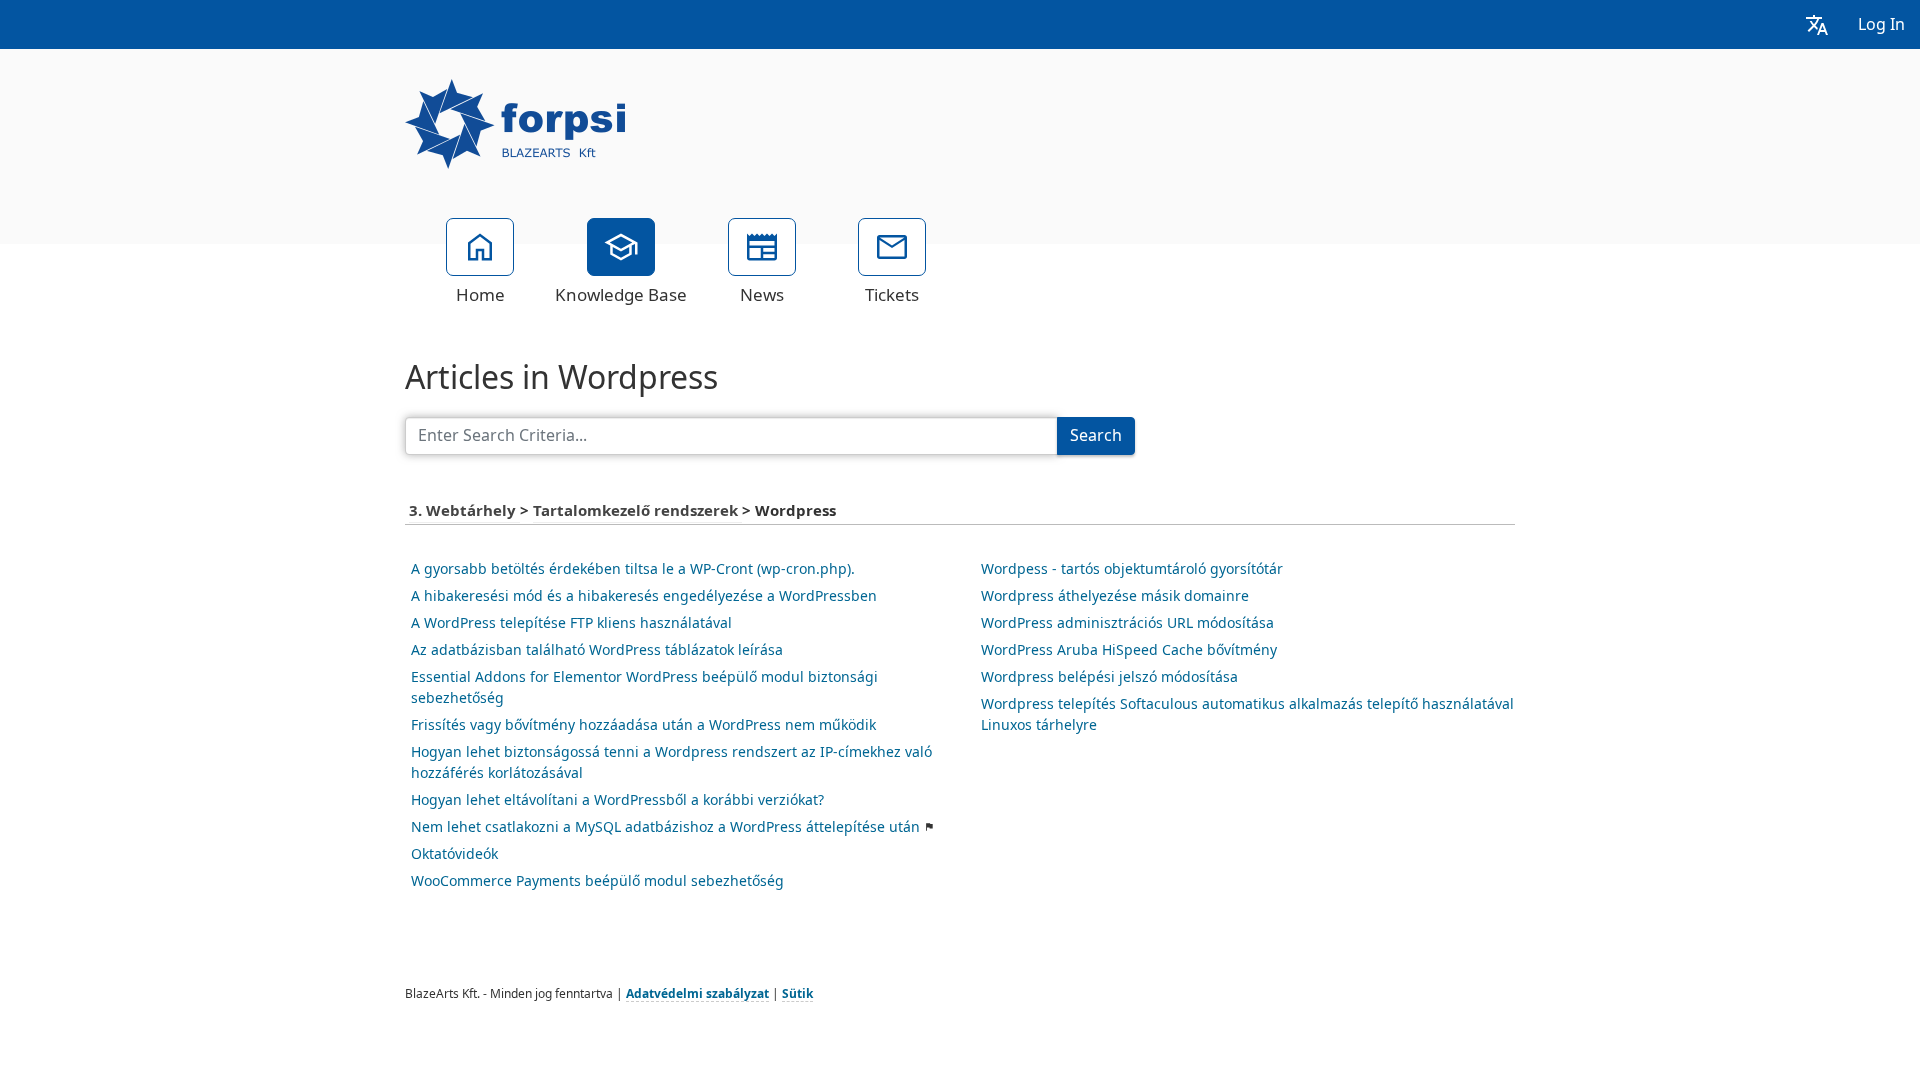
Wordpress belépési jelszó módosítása (1109, 677)
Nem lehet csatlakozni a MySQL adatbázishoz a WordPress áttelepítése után (665, 827)
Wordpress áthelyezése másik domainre (1115, 596)
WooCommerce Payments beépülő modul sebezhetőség (597, 881)
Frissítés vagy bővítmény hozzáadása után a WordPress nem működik (643, 725)
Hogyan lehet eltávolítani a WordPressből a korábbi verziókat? (617, 800)
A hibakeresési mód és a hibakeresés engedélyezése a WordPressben (644, 596)
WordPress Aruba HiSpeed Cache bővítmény (1129, 650)
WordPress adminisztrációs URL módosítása (1127, 623)
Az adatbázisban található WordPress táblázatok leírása (597, 650)
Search (1096, 435)
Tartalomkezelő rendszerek (637, 511)
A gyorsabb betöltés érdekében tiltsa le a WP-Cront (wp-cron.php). (633, 569)
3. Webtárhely (464, 511)
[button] (1817, 24)
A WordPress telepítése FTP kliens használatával (571, 623)
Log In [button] (1881, 24)
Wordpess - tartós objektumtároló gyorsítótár (1132, 569)
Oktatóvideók (454, 854)
